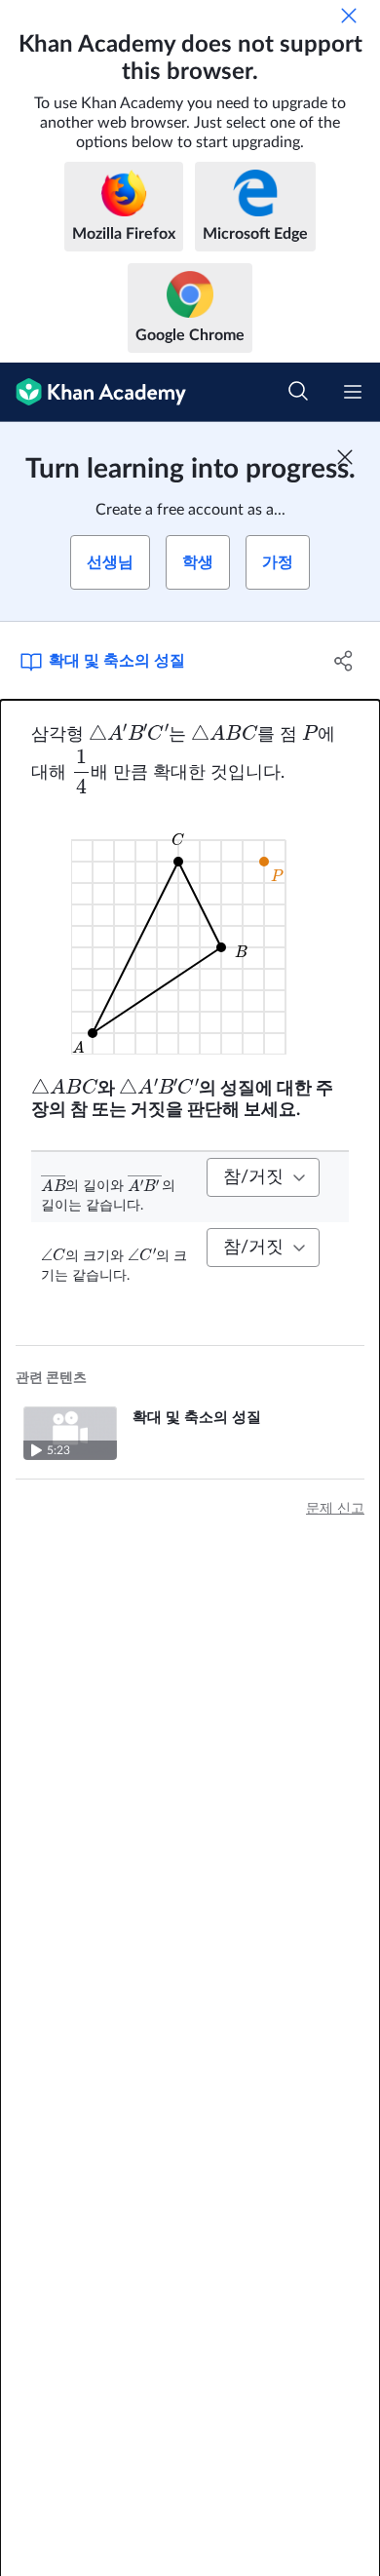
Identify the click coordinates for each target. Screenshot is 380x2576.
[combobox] (263, 1177)
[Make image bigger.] (190, 935)
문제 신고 (335, 1509)
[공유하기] (343, 661)
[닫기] (349, 16)
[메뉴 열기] (353, 392)
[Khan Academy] (93, 392)
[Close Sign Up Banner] (345, 457)
